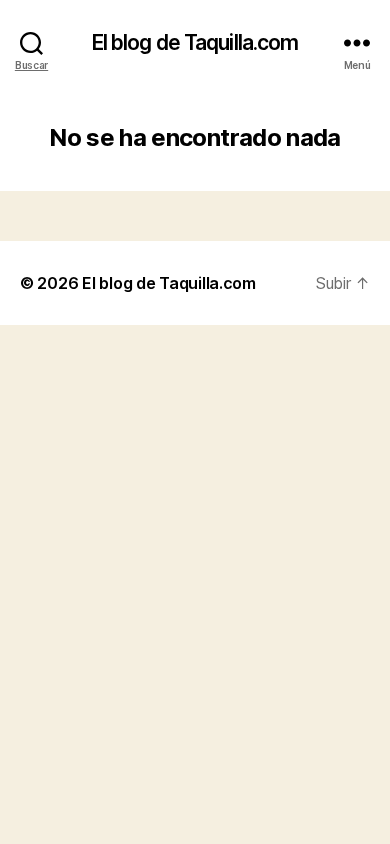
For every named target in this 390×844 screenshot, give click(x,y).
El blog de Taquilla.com (195, 42)
